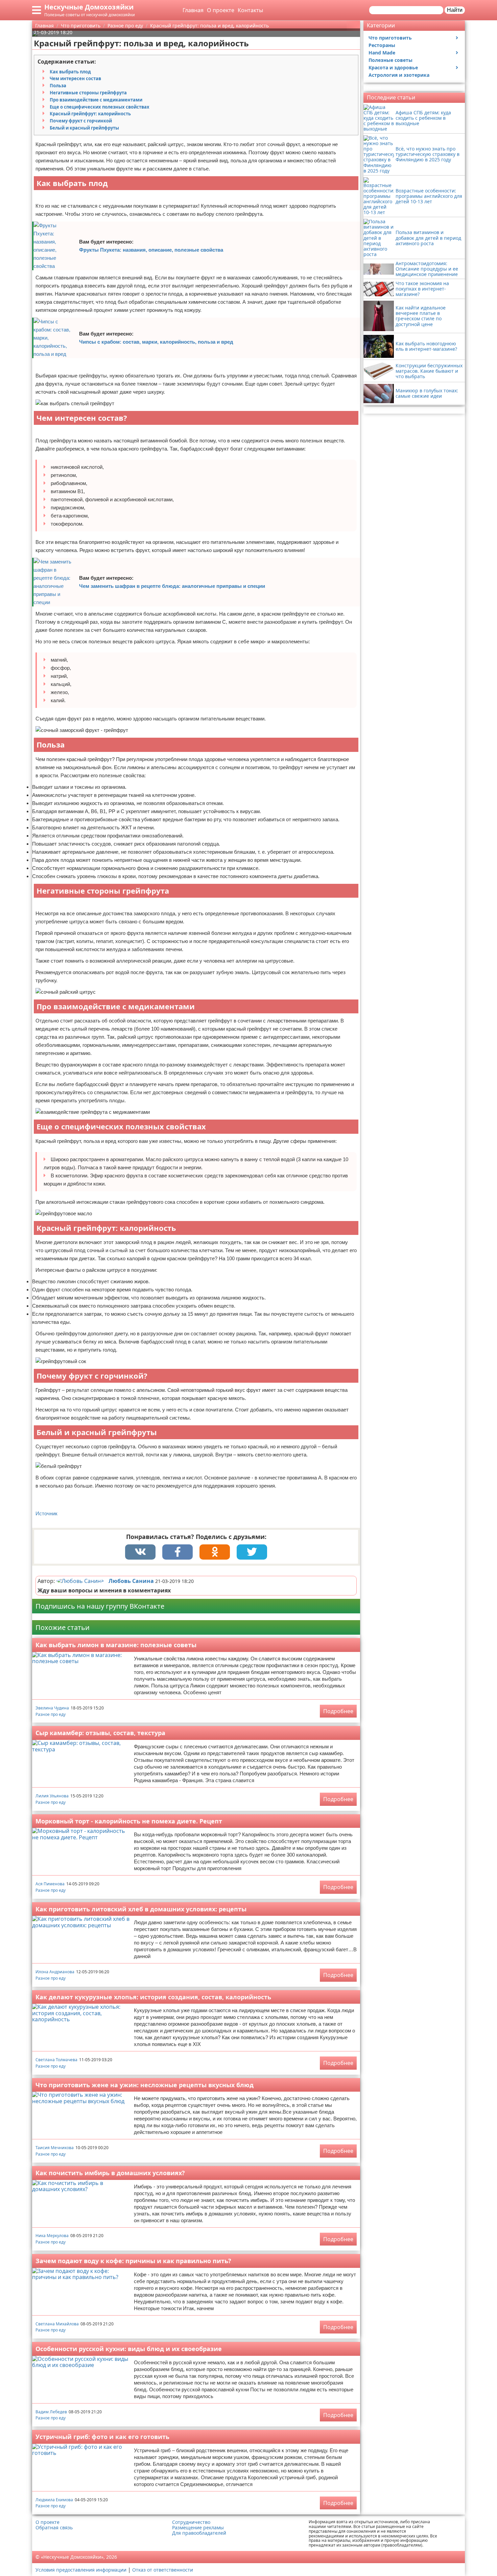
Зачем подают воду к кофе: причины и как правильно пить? (133, 2261)
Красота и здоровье (393, 67)
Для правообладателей (199, 2533)
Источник (46, 1513)
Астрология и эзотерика (399, 75)
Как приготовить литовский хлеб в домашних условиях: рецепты (141, 1909)
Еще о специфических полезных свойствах (100, 107)
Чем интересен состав (75, 78)
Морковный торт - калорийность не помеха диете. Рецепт (129, 1821)
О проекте (221, 10)
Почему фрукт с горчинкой (81, 121)
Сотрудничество (191, 2522)
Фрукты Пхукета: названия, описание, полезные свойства (151, 250)
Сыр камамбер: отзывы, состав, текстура (100, 1733)
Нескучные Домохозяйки (89, 7)
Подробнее (338, 1711)
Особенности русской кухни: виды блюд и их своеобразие (129, 2349)
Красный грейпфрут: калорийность (90, 114)
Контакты (250, 10)
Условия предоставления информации (81, 2570)
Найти (455, 10)
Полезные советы (390, 60)
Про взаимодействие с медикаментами (96, 100)
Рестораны (382, 45)
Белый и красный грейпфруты (84, 128)
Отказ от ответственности (163, 2570)
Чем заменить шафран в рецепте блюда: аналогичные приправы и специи (172, 586)
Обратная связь (54, 2528)
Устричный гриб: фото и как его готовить (102, 2437)
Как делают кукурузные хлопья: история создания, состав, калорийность (153, 1997)
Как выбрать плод (70, 72)
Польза (58, 86)
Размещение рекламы (198, 2528)
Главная (193, 10)
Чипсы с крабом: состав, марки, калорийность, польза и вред (156, 342)
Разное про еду (51, 1714)
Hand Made (382, 53)
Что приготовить (390, 38)
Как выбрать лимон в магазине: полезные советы (116, 1645)
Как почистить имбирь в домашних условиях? (110, 2173)
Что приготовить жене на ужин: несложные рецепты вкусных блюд (145, 2085)
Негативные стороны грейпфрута (88, 93)
